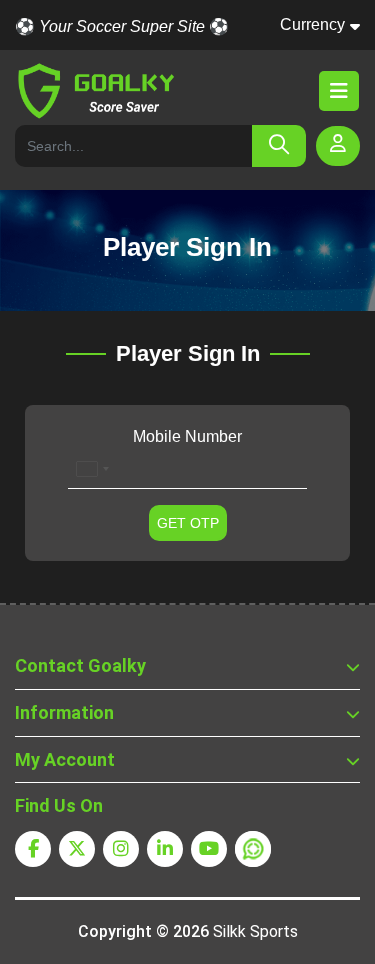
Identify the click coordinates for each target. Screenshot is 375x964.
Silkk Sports (255, 931)
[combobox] (92, 469)
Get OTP (188, 523)
